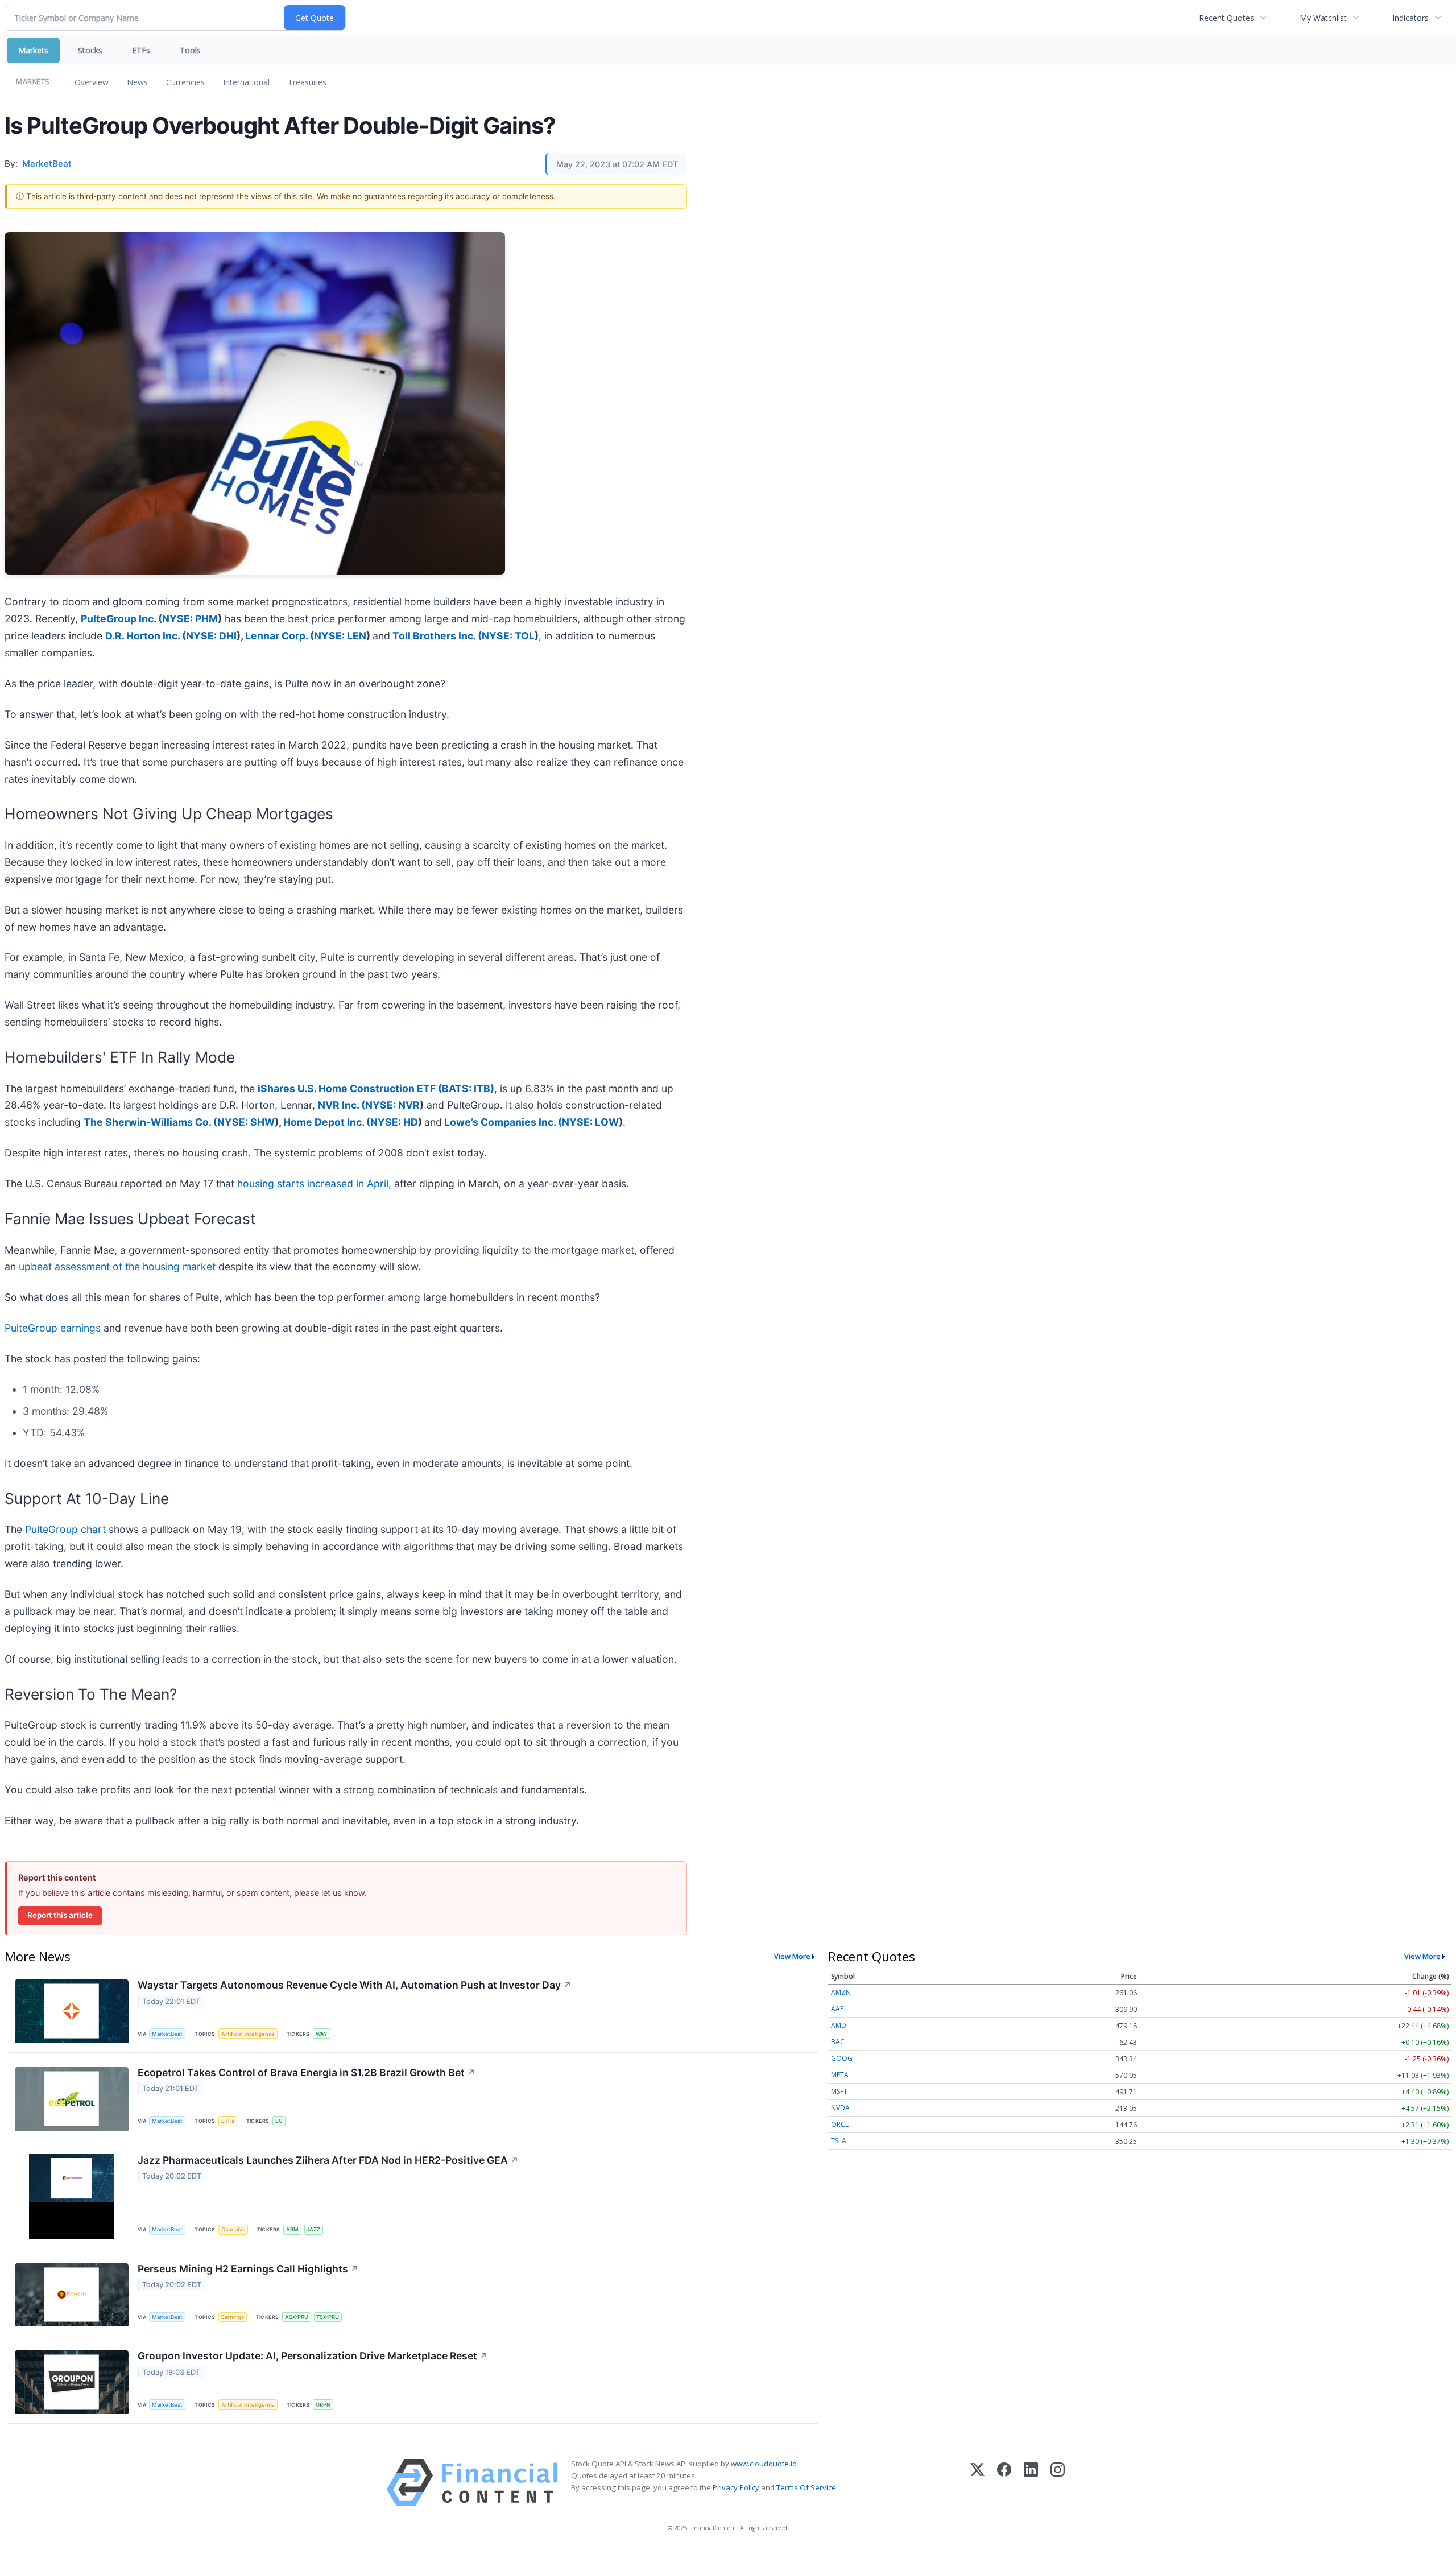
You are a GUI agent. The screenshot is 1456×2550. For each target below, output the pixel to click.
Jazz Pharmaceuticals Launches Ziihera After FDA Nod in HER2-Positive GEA (328, 2160)
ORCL (840, 2124)
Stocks (90, 50)
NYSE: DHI (211, 636)
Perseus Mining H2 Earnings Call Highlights (248, 2269)
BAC (838, 2042)
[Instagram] (1058, 2483)
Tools (190, 50)
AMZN (841, 1992)
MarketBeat (167, 2034)
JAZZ (313, 2229)
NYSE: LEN (340, 636)
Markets (33, 50)
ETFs (141, 50)
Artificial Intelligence (248, 2034)
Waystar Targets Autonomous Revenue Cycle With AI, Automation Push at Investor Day (355, 1985)
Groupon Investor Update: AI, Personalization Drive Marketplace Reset (313, 2356)
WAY (322, 2034)
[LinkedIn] (1031, 2483)
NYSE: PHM (190, 619)
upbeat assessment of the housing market (117, 1266)
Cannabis (233, 2229)
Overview (92, 82)
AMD (839, 2025)
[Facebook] (1004, 2483)
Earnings (233, 2317)
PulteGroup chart (67, 1529)
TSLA (839, 2141)
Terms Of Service (806, 2487)
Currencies (185, 82)
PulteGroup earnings (53, 1328)
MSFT (839, 2091)
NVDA (840, 2108)
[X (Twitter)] (977, 2483)
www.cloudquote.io (764, 2464)
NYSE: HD (394, 1122)
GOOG (842, 2058)
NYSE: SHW (246, 1122)
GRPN (323, 2405)
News (137, 82)
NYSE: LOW (590, 1122)
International (246, 82)
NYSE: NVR (392, 1105)
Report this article (60, 1915)
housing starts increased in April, (314, 1183)
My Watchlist (1323, 18)
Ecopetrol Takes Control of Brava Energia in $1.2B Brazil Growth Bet (307, 2072)
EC (279, 2121)
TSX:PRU (328, 2317)
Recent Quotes (1227, 18)
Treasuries (307, 82)
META (840, 2075)
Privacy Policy (736, 2487)
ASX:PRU (297, 2317)
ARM (292, 2229)
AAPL (839, 2009)
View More (792, 1956)
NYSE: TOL (508, 636)
